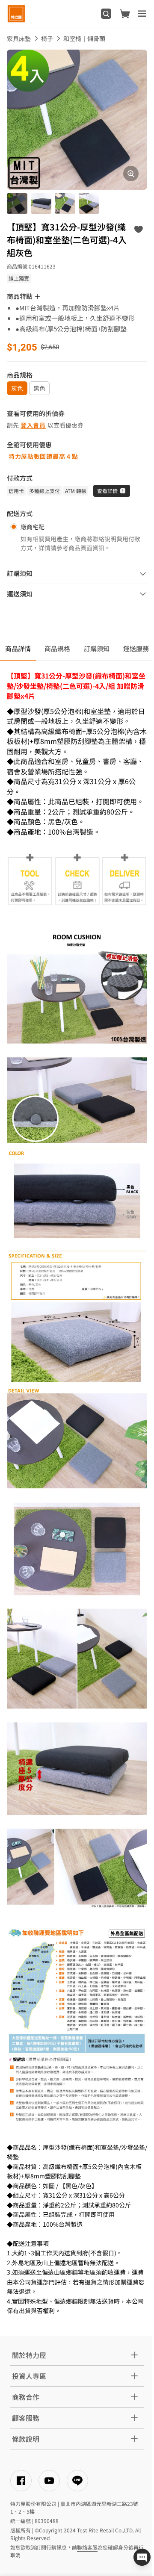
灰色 (17, 388)
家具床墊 (19, 38)
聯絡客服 (87, 2547)
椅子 (47, 38)
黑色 (39, 388)
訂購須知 (97, 648)
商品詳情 (18, 648)
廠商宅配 (33, 527)
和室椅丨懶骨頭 (84, 38)
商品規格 (57, 648)
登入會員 (33, 425)
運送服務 (136, 648)
